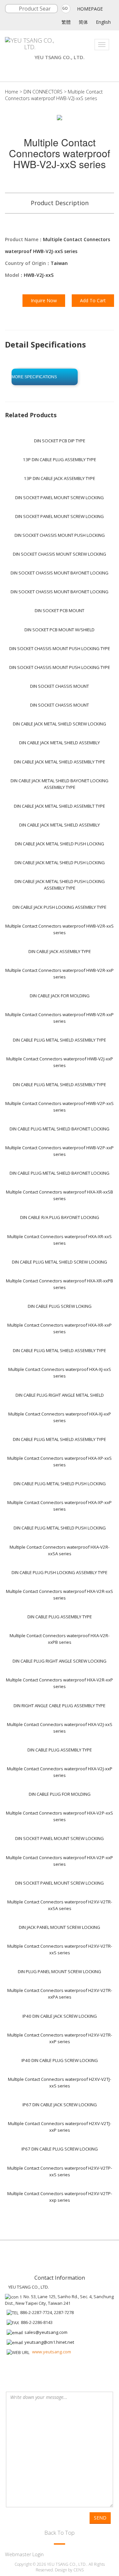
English (103, 22)
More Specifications (34, 377)
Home (12, 92)
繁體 (66, 22)
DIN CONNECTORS (43, 92)
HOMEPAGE (90, 9)
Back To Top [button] (59, 2533)
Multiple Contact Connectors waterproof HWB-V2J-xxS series (54, 95)
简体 (83, 22)
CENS (79, 2570)
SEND (100, 2518)
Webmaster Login (24, 2554)
